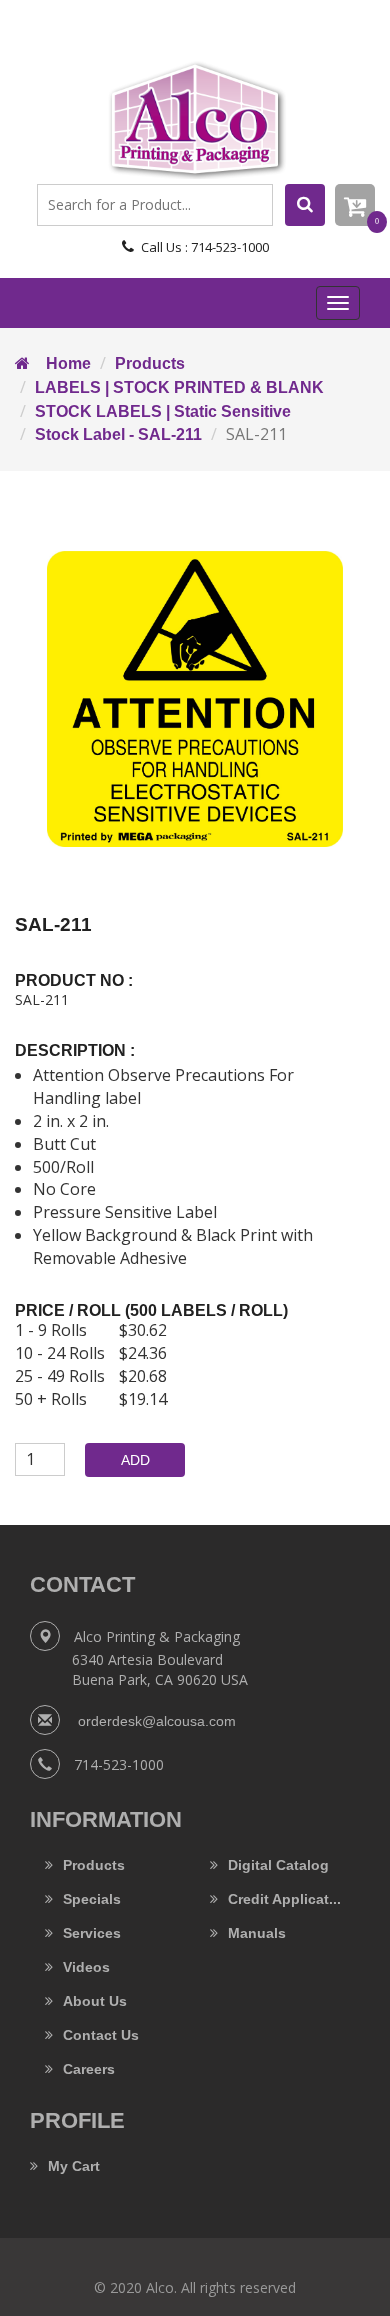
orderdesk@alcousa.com (155, 1721)
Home (60, 363)
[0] (355, 205)
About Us (95, 2001)
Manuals (257, 1933)
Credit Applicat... (284, 1899)
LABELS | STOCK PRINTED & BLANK (179, 387)
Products (150, 363)
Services (92, 1933)
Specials (92, 1899)
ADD (135, 1460)
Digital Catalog (278, 1865)
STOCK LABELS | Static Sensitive (163, 411)
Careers (89, 2069)
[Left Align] (305, 205)
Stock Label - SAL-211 (118, 434)
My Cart (74, 2166)
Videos (86, 1967)
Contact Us (101, 2035)
